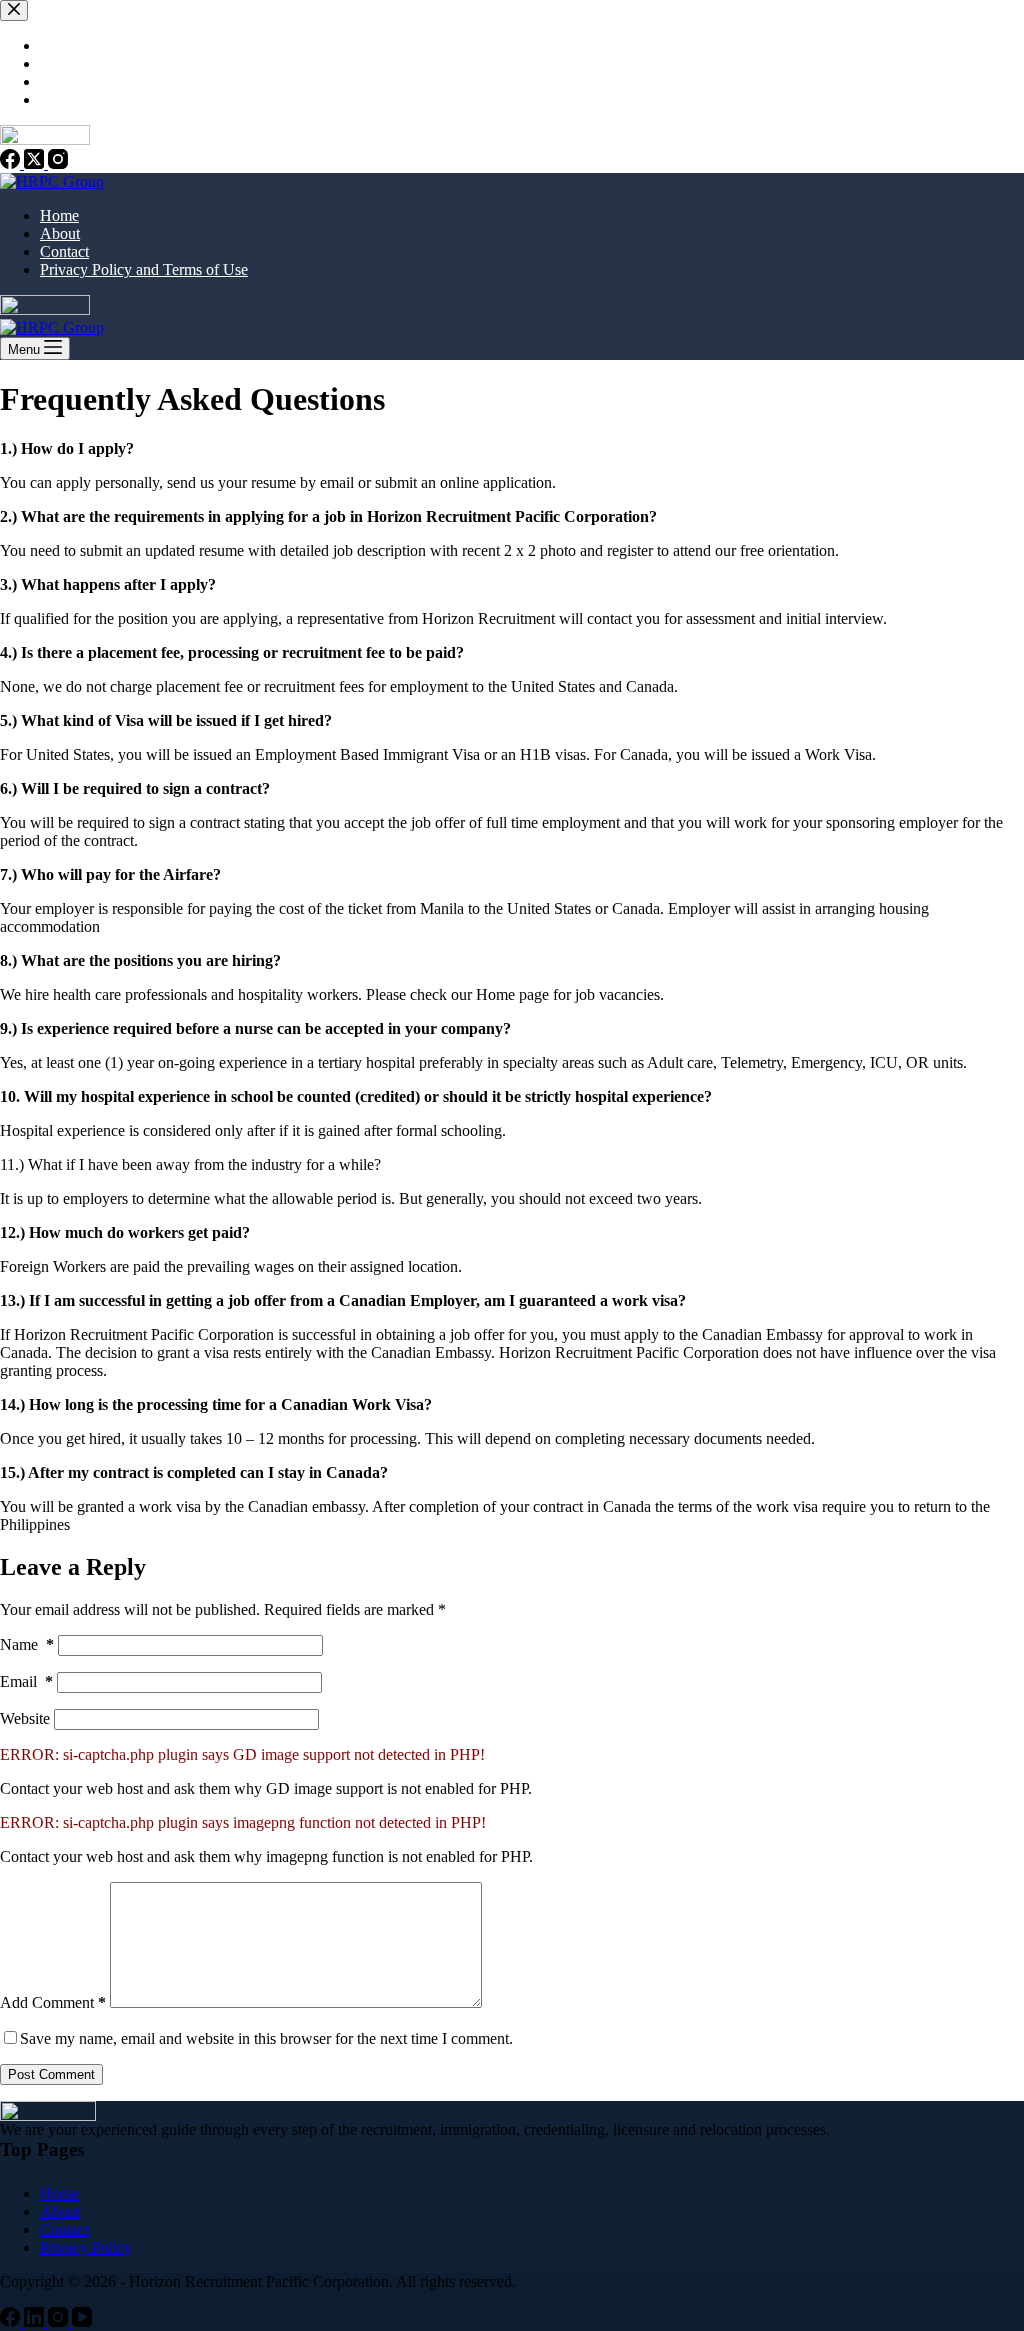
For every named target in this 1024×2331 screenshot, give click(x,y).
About (60, 233)
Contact (64, 251)
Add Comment (53, 2002)
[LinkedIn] (36, 2321)
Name (27, 1644)
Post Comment (51, 2074)
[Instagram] (60, 2321)
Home (59, 215)
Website (25, 1718)
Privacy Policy (86, 2247)
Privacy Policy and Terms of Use (144, 269)
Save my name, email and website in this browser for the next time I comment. (266, 2038)
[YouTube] (82, 2321)
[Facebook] (12, 2321)
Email (26, 1681)
